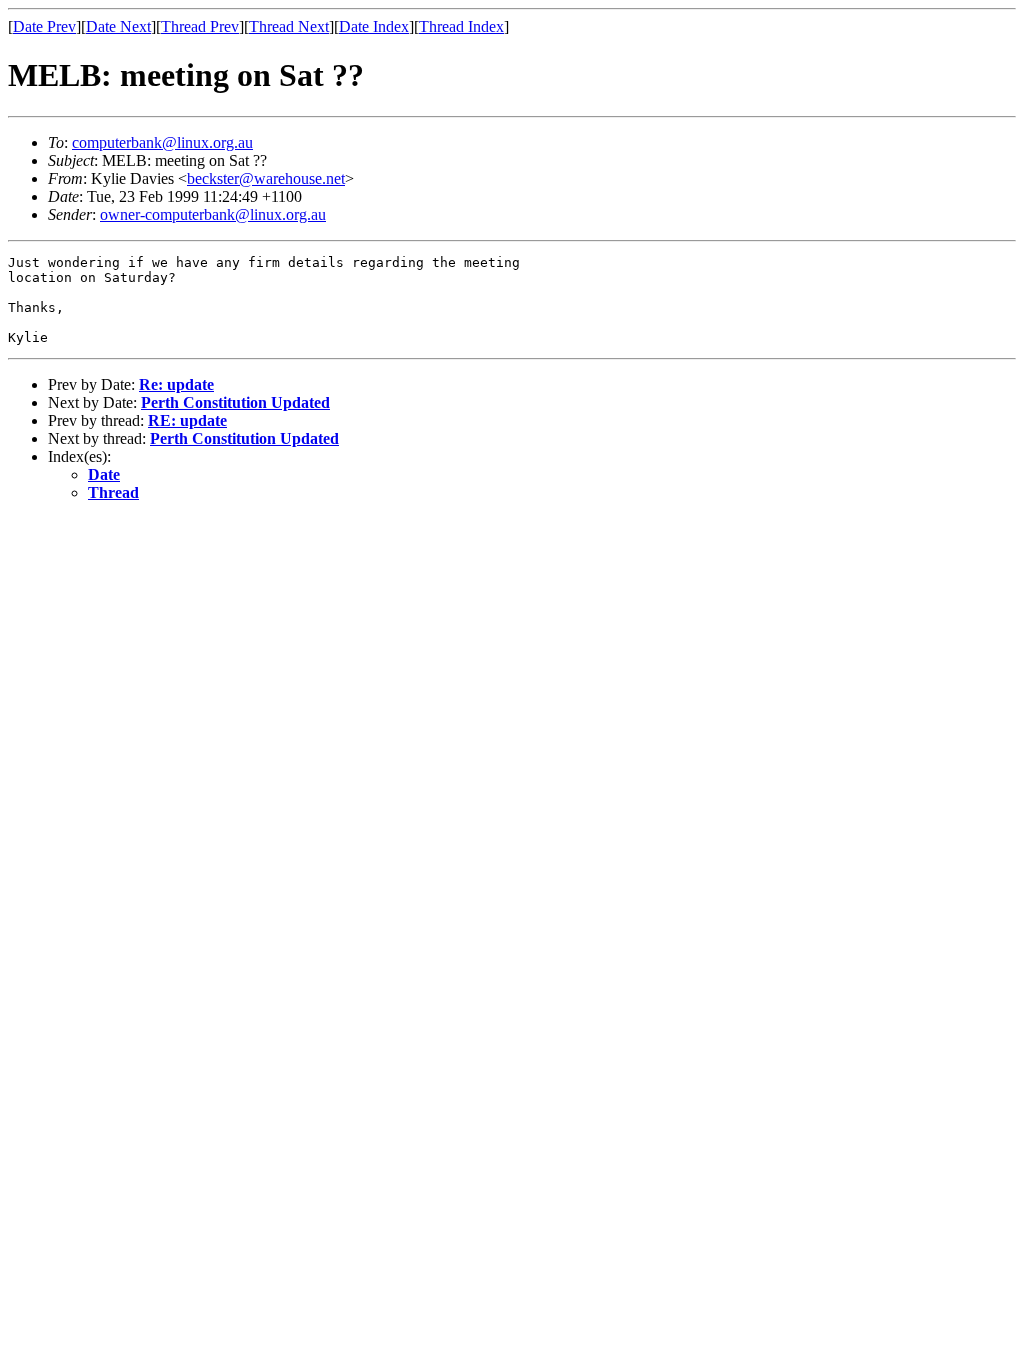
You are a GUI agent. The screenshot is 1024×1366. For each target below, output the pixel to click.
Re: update (176, 384)
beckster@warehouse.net (266, 178)
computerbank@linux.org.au (162, 142)
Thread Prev (200, 26)
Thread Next (289, 26)
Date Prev (44, 26)
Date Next (118, 26)
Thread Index (461, 26)
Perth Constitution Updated (235, 402)
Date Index (374, 26)
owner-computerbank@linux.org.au (213, 214)
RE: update (187, 420)
